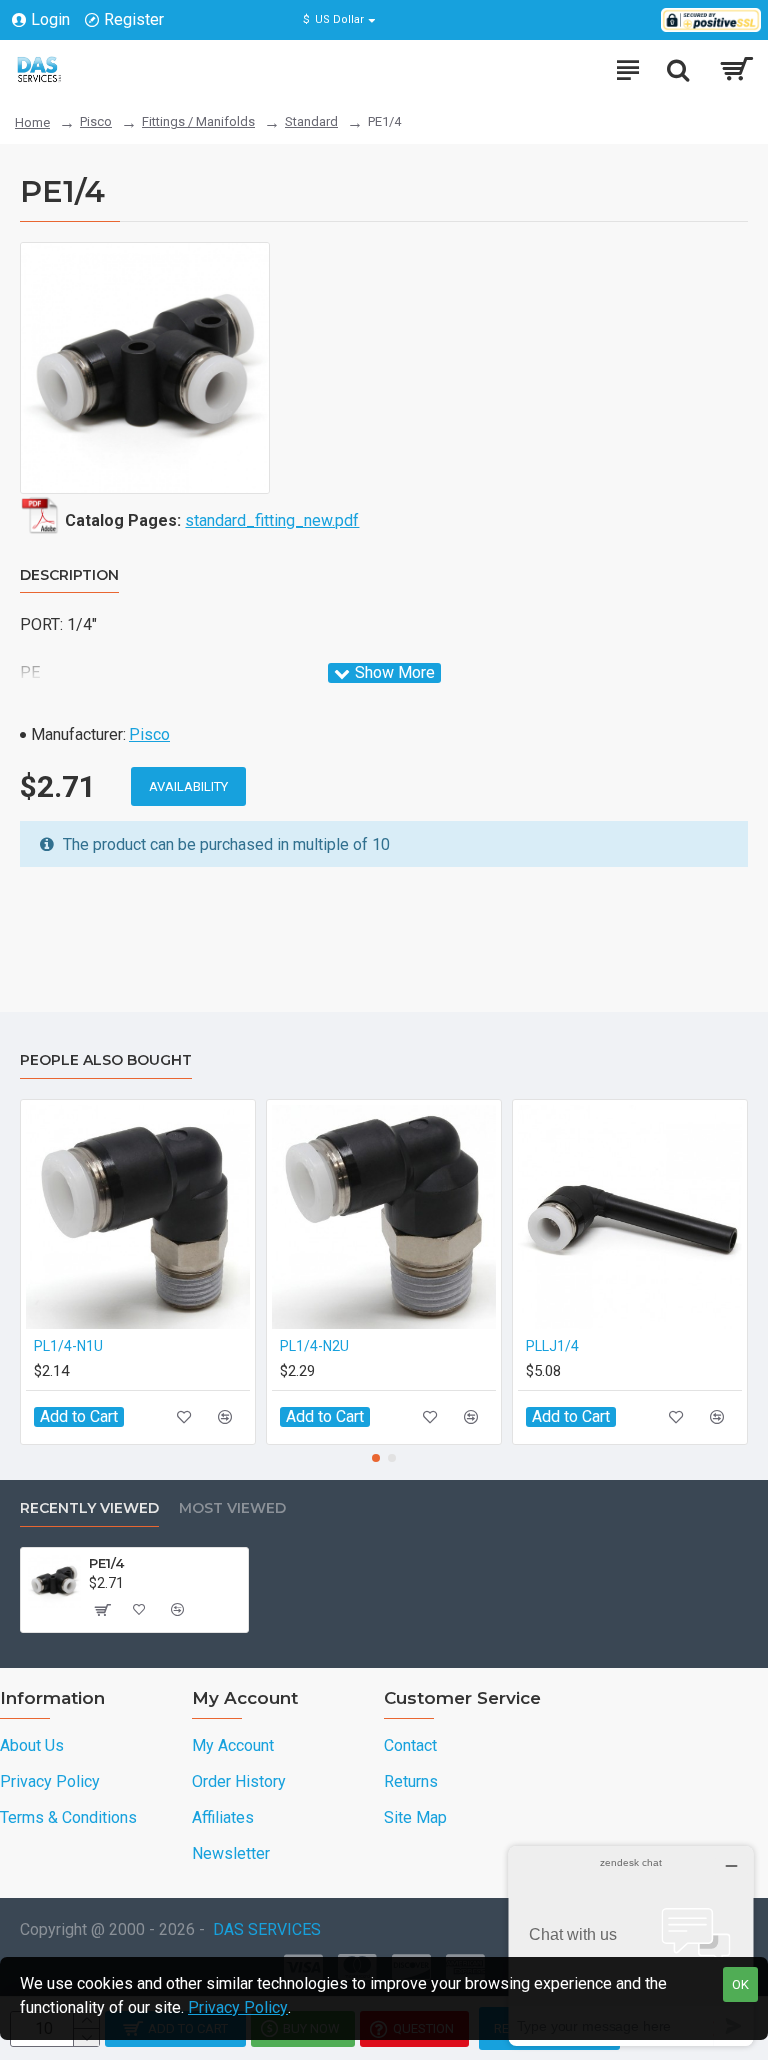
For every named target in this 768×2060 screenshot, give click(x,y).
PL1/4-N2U (314, 1346)
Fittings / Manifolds (198, 121)
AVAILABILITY (188, 786)
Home (32, 122)
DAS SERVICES (267, 1929)
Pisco (96, 121)
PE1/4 (106, 1563)
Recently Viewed (89, 1508)
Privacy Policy (238, 2007)
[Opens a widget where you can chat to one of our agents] (631, 1945)
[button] (376, 1458)
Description (69, 575)
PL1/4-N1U (68, 1346)
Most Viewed (232, 1508)
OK (740, 1984)
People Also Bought (106, 1060)
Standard (311, 121)
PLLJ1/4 (552, 1346)
